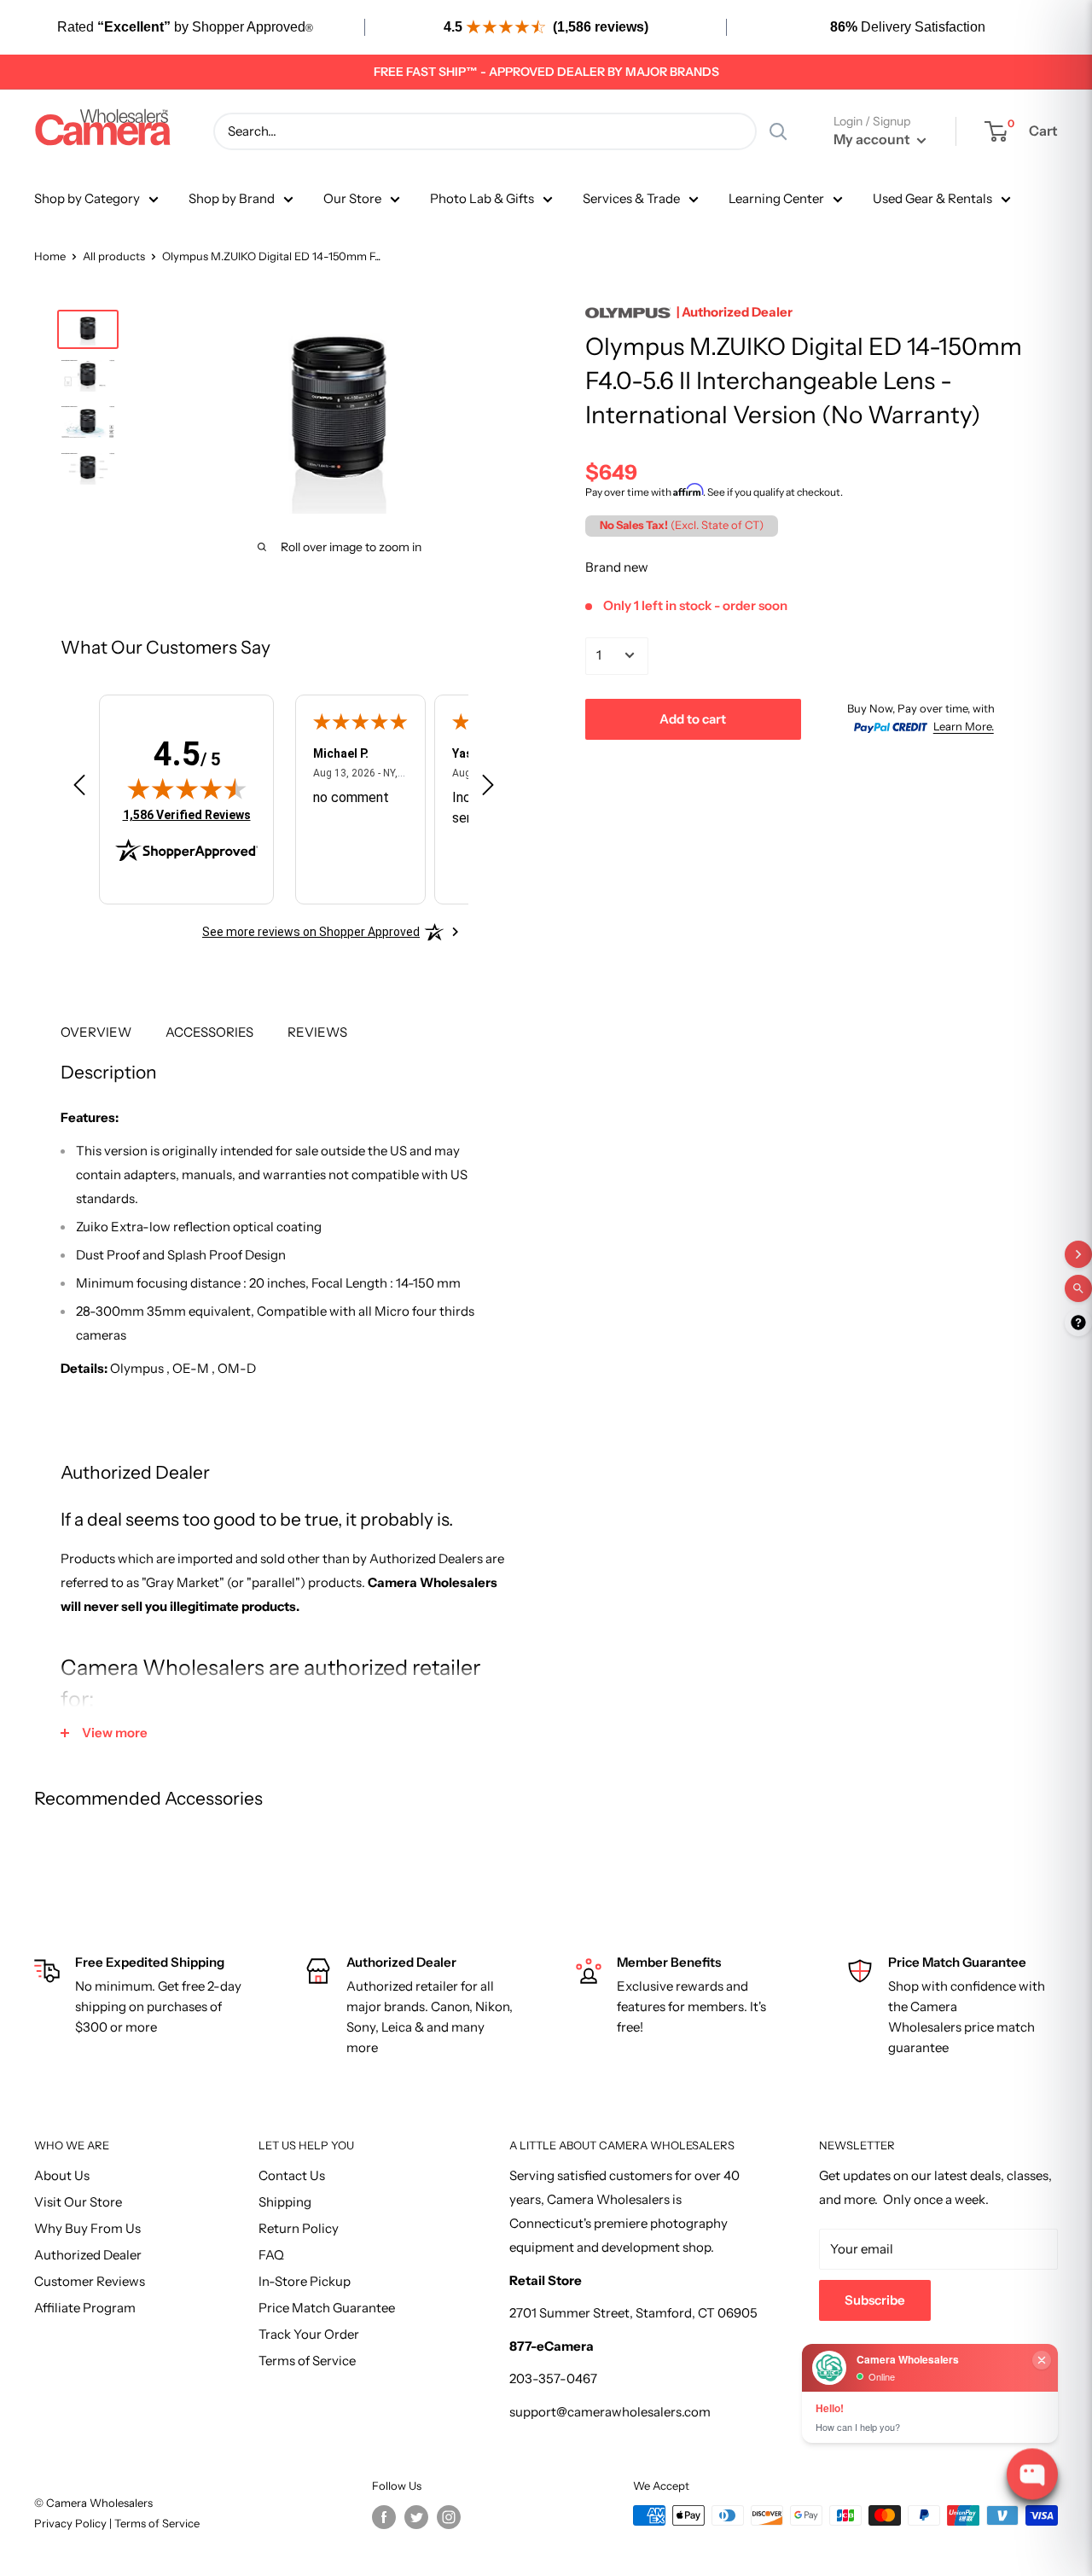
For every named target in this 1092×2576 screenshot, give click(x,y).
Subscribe (875, 2300)
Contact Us (292, 2175)
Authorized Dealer (88, 2255)
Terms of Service (307, 2361)
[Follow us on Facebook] (384, 2517)
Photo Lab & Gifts (482, 198)
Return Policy (299, 2228)
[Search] (778, 131)
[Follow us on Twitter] (416, 2517)
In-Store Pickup (305, 2281)
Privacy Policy (72, 2523)
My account (873, 139)
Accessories (209, 1032)
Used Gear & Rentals (932, 198)
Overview (96, 1032)
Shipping (285, 2202)
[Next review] (488, 788)
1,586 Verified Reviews (187, 814)
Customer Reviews (90, 2281)
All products (114, 256)
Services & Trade (631, 198)
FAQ (271, 2255)
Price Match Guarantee (327, 2308)
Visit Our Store (78, 2202)
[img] (187, 788)
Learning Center (776, 198)
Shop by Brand (232, 198)
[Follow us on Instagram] (449, 2517)
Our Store (352, 198)
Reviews (317, 1032)
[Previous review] (79, 788)
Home (50, 256)
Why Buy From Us (87, 2228)
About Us (62, 2175)
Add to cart (693, 718)
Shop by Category (87, 198)
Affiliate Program (85, 2308)
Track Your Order (309, 2334)
